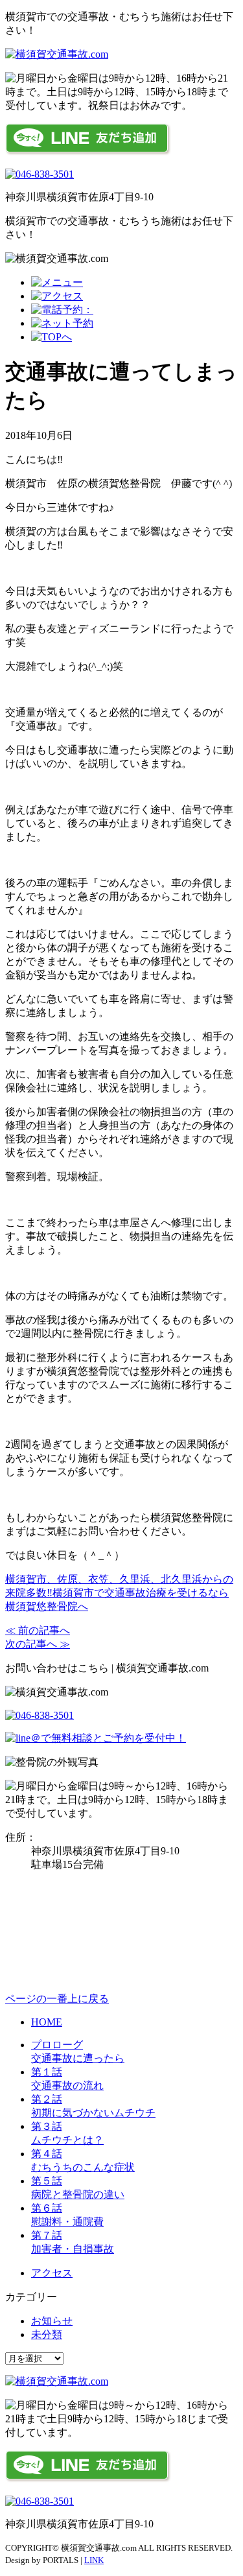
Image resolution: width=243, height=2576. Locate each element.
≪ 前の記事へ (38, 1630)
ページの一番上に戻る (57, 1999)
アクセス (52, 2273)
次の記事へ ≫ (38, 1644)
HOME (47, 2022)
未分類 (47, 2334)
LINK (94, 2560)
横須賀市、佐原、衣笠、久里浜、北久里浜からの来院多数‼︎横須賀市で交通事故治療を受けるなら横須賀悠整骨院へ (119, 1593)
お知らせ (52, 2321)
